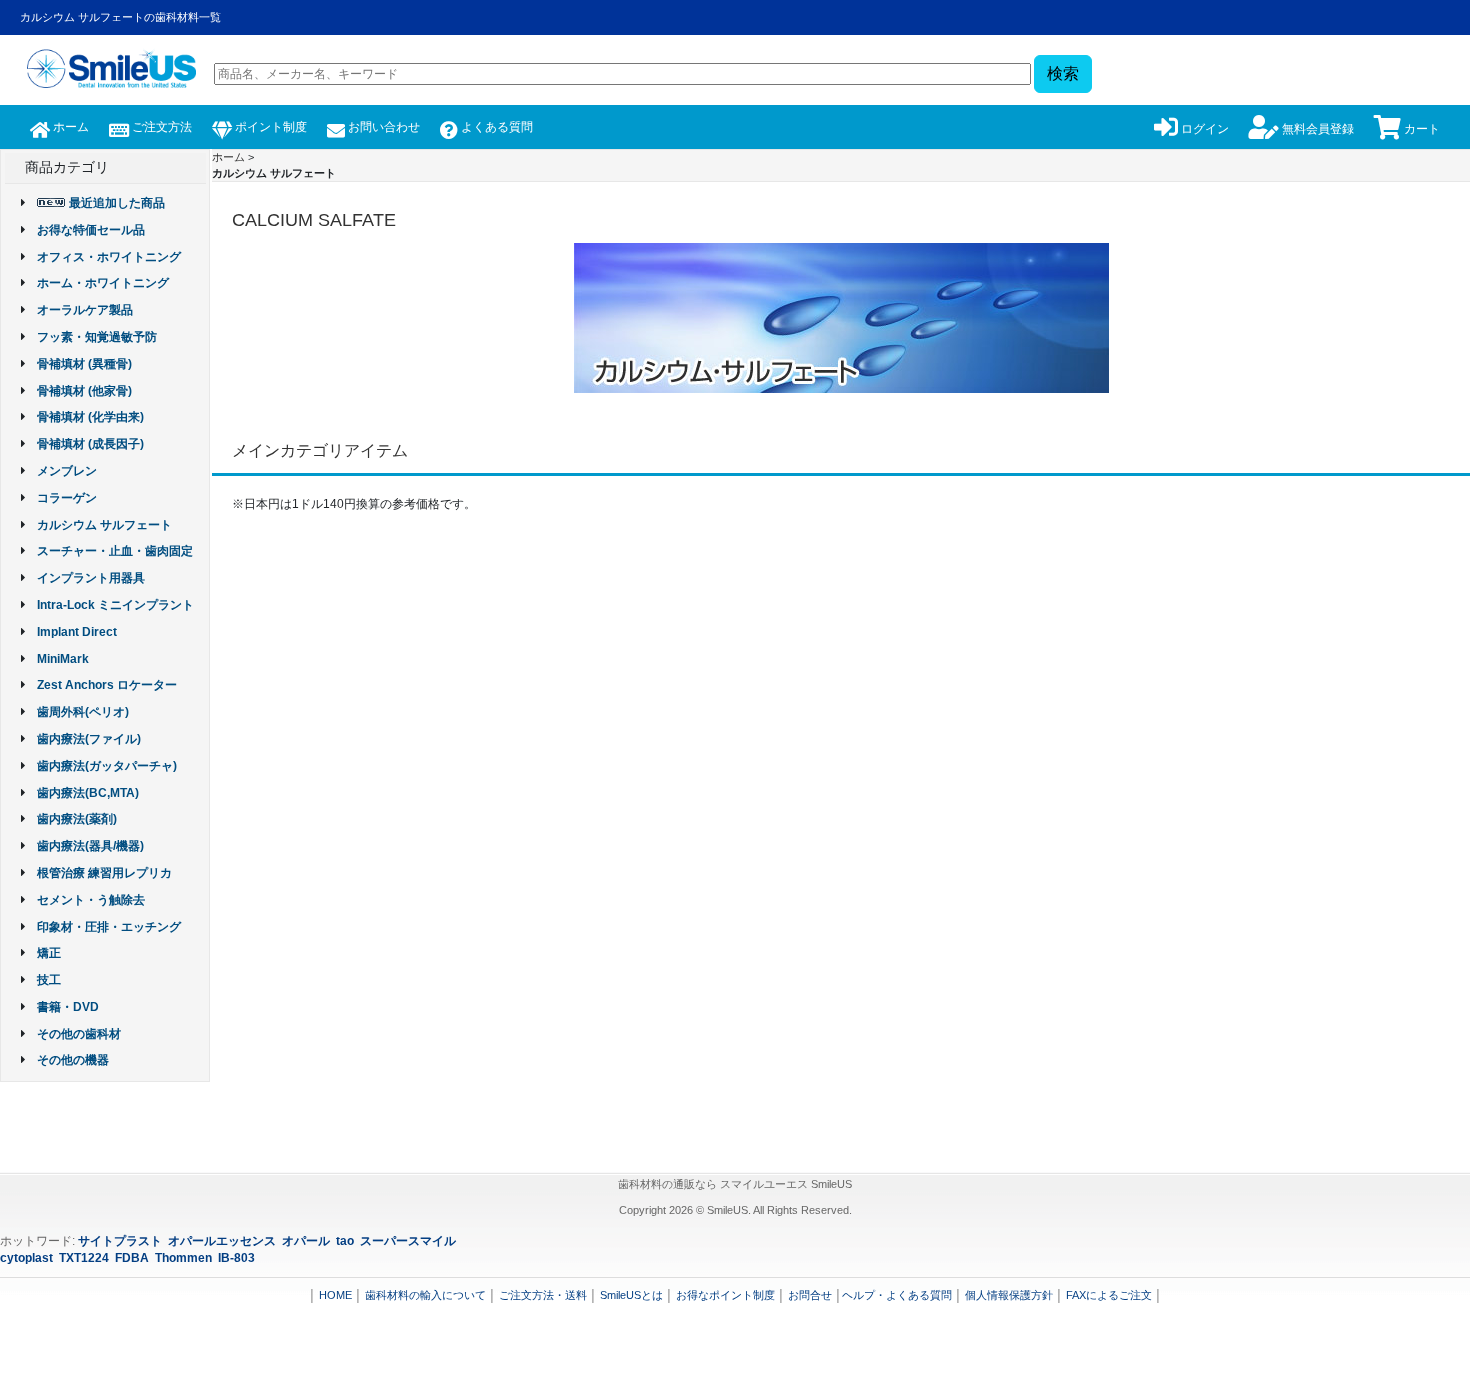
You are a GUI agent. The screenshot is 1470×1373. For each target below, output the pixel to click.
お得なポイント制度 (725, 1295)
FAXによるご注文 (1109, 1295)
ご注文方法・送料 (543, 1295)
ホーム (69, 127)
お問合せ (810, 1295)
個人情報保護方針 (1009, 1295)
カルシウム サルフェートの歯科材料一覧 (120, 17)
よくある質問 (495, 127)
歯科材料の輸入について (425, 1295)
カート (1420, 129)
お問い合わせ (382, 127)
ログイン (1203, 129)
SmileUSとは (631, 1295)
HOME (335, 1295)
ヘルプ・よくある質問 (897, 1295)
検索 (1063, 73)
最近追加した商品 (117, 203)
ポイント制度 (269, 127)
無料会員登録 (1316, 129)
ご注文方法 (160, 127)
